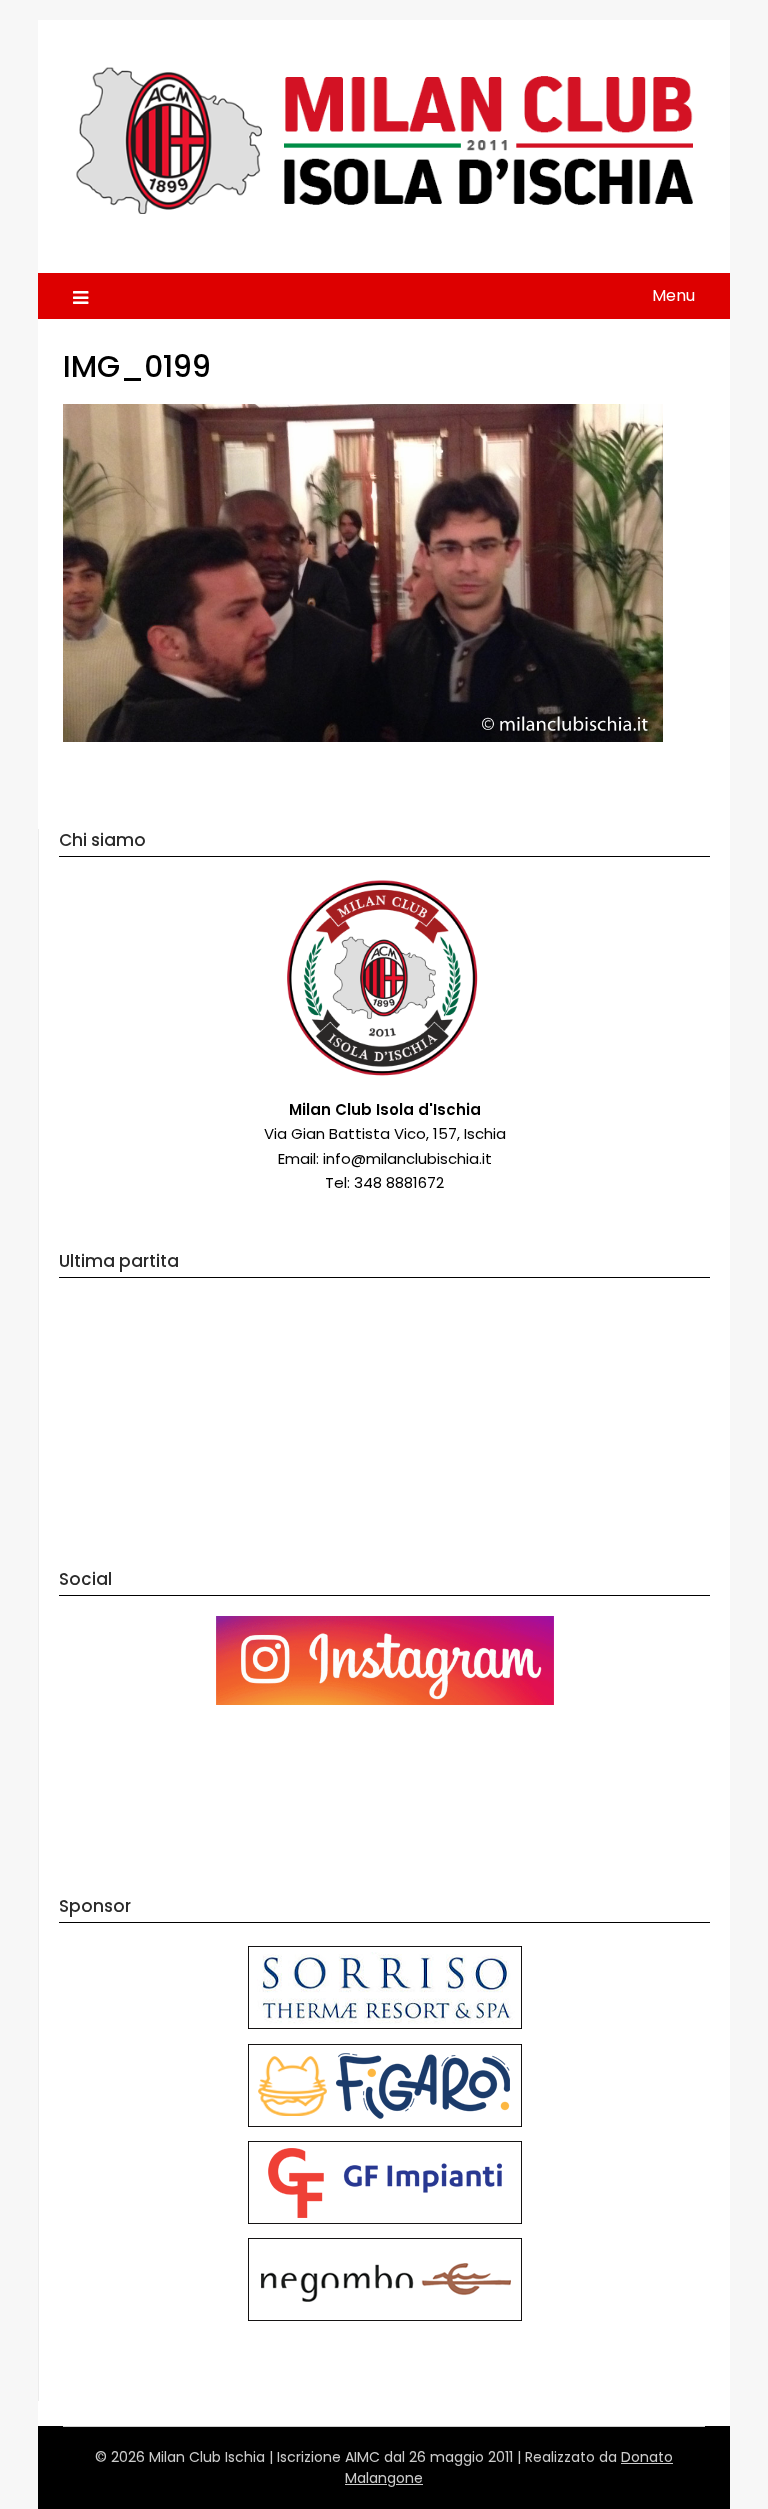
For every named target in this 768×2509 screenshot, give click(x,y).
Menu (673, 295)
